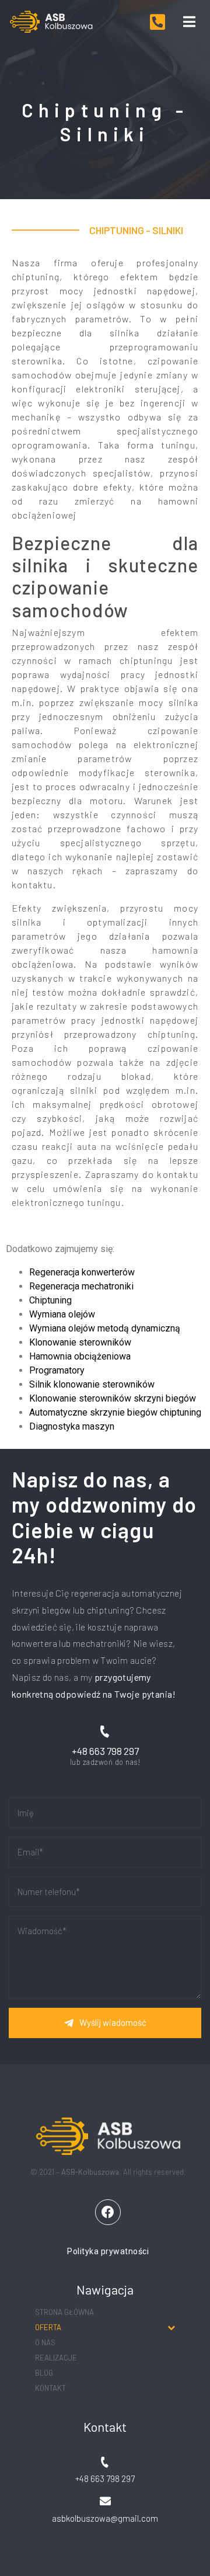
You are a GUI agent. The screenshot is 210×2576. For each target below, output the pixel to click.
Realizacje (56, 2358)
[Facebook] (108, 2212)
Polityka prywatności (108, 2251)
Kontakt (50, 2388)
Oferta (48, 2327)
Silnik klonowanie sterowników (92, 1384)
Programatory (57, 1370)
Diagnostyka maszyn (72, 1426)
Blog (44, 2373)
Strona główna (64, 2312)
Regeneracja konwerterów (82, 1272)
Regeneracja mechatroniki (81, 1286)
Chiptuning (50, 1300)
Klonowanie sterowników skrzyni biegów (113, 1398)
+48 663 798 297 (105, 1751)
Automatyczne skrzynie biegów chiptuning (115, 1412)
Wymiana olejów (62, 1314)
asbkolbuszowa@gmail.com (105, 2518)
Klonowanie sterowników (80, 1342)
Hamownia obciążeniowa (80, 1356)
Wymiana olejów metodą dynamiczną (105, 1328)
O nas (45, 2342)
